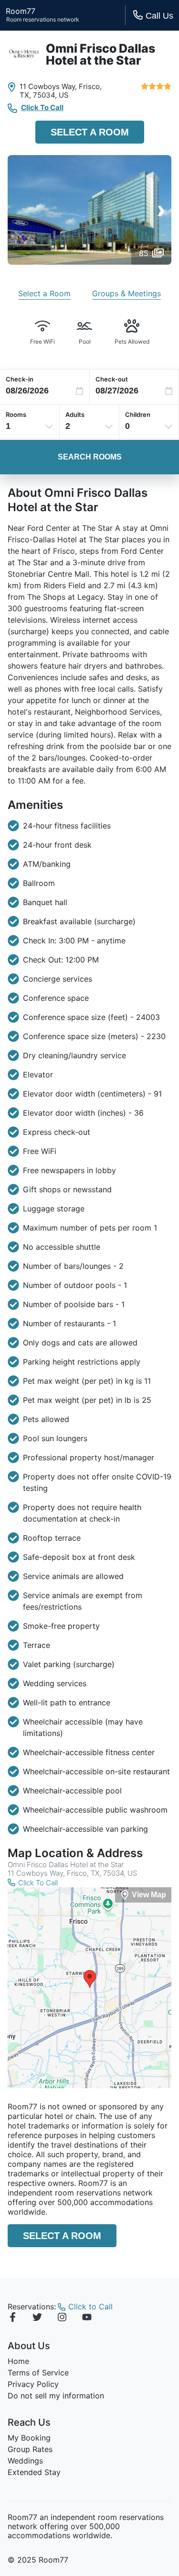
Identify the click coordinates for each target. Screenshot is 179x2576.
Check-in (20, 379)
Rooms (16, 414)
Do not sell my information (56, 2396)
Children (138, 414)
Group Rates (30, 2449)
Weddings (25, 2461)
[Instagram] (62, 2318)
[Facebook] (12, 2318)
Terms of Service (38, 2373)
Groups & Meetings (126, 293)
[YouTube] (87, 2318)
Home (18, 2361)
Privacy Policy (33, 2384)
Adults (75, 414)
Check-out (112, 379)
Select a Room (90, 132)
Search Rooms (90, 457)
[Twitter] (37, 2318)
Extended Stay (34, 2472)
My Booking (29, 2438)
